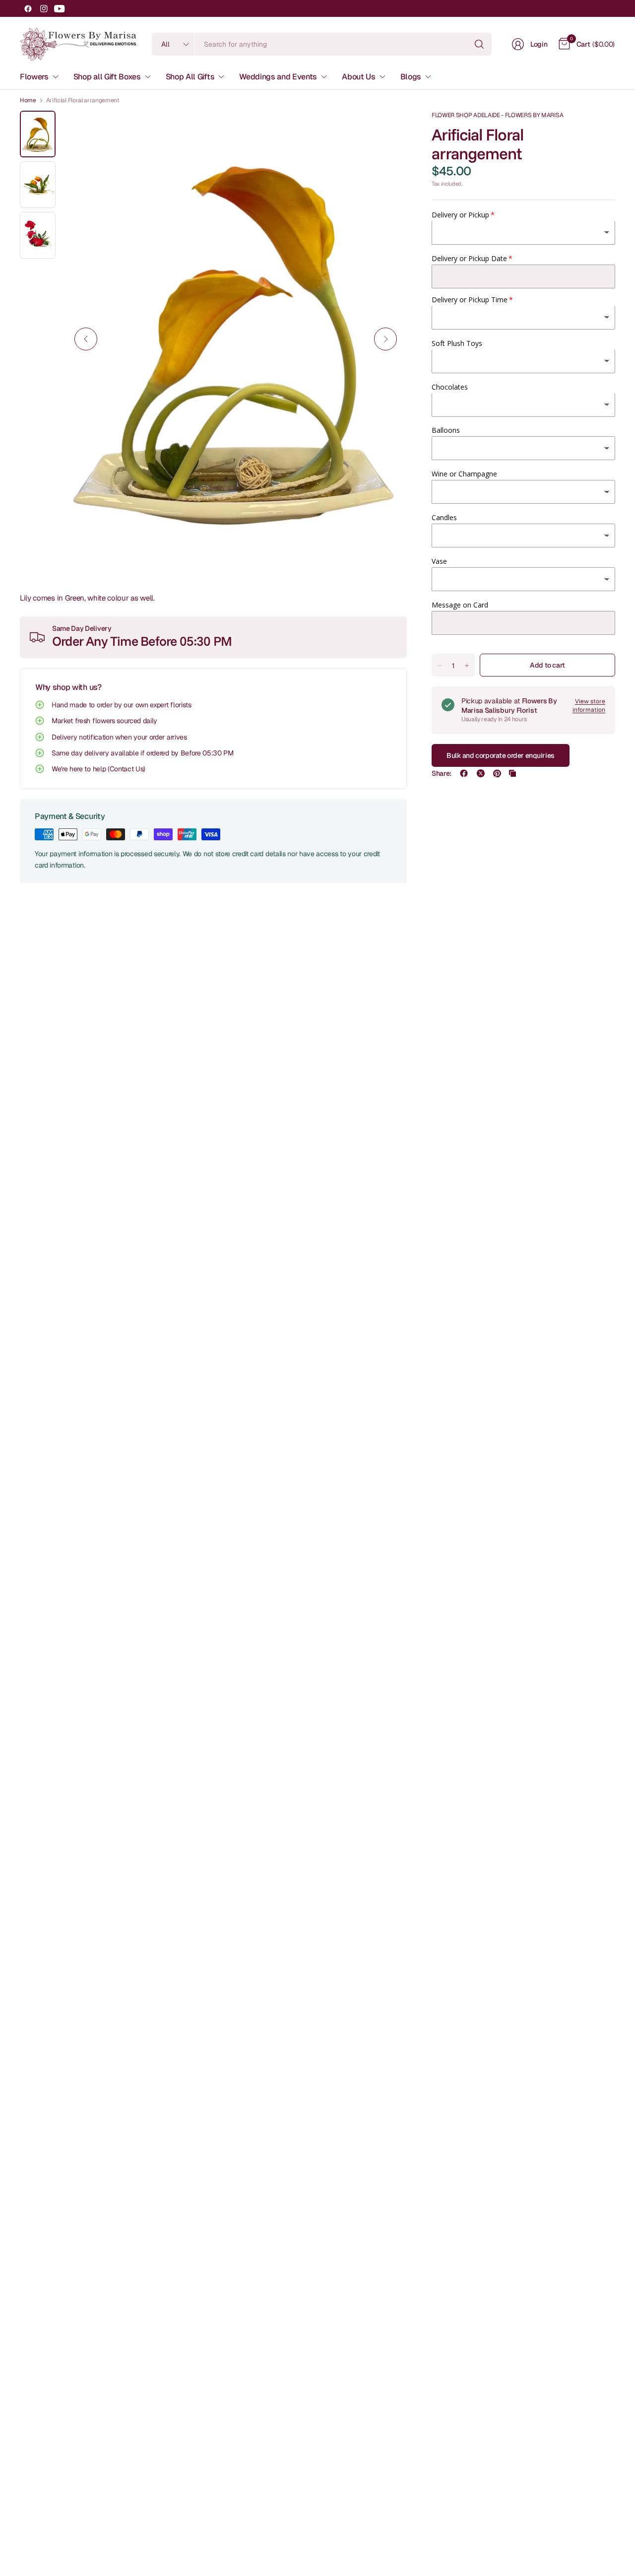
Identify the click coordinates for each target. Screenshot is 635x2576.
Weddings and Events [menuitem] (278, 77)
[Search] (479, 44)
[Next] (385, 339)
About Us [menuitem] (358, 77)
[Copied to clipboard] (512, 773)
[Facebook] (28, 8)
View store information (589, 706)
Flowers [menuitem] (34, 77)
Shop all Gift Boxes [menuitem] (107, 77)
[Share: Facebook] (464, 773)
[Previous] (86, 339)
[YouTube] (60, 8)
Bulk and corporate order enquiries (501, 755)
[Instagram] (44, 8)
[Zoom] (388, 130)
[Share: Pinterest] (497, 773)
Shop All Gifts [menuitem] (190, 77)
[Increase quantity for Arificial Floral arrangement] (467, 666)
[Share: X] (481, 773)
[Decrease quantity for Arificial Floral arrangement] (440, 666)
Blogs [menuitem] (411, 77)
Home (28, 100)
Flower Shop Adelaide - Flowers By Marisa (497, 115)
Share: (442, 773)
